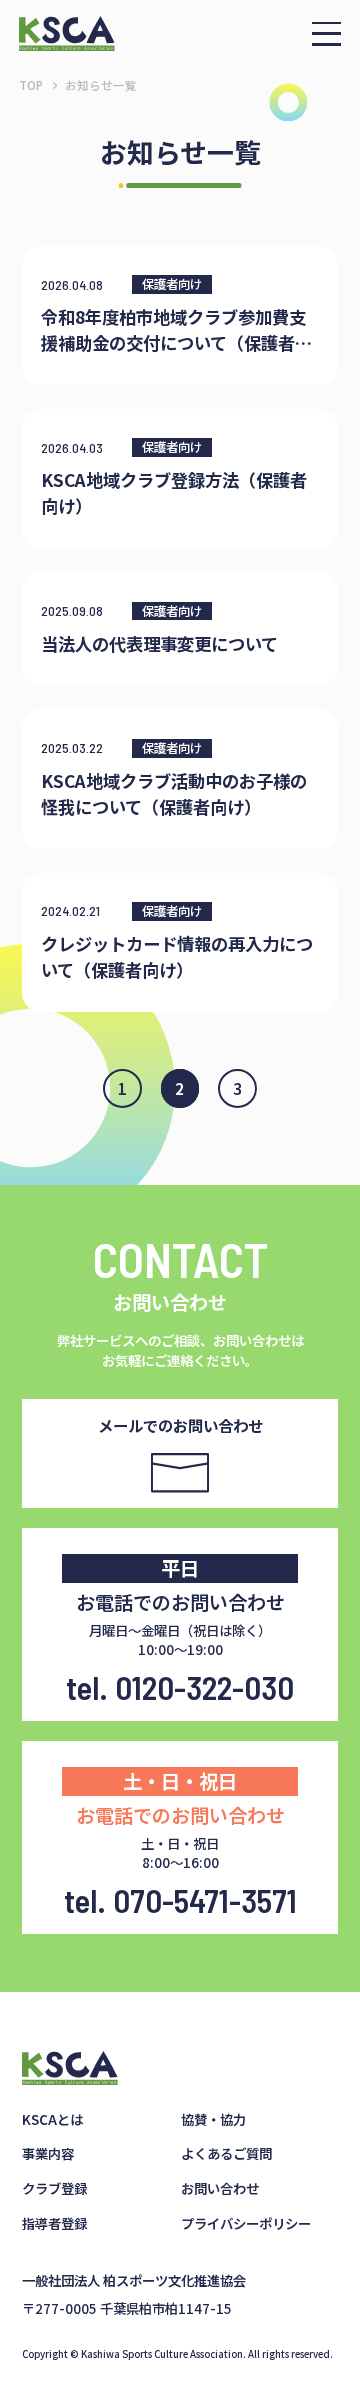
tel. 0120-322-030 (180, 1687)
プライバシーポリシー (246, 2223)
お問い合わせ (220, 2188)
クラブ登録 (54, 2188)
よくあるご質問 (226, 2153)
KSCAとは (52, 2119)
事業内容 (48, 2153)
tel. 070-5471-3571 (180, 1900)
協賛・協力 (213, 2119)
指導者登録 (54, 2223)
